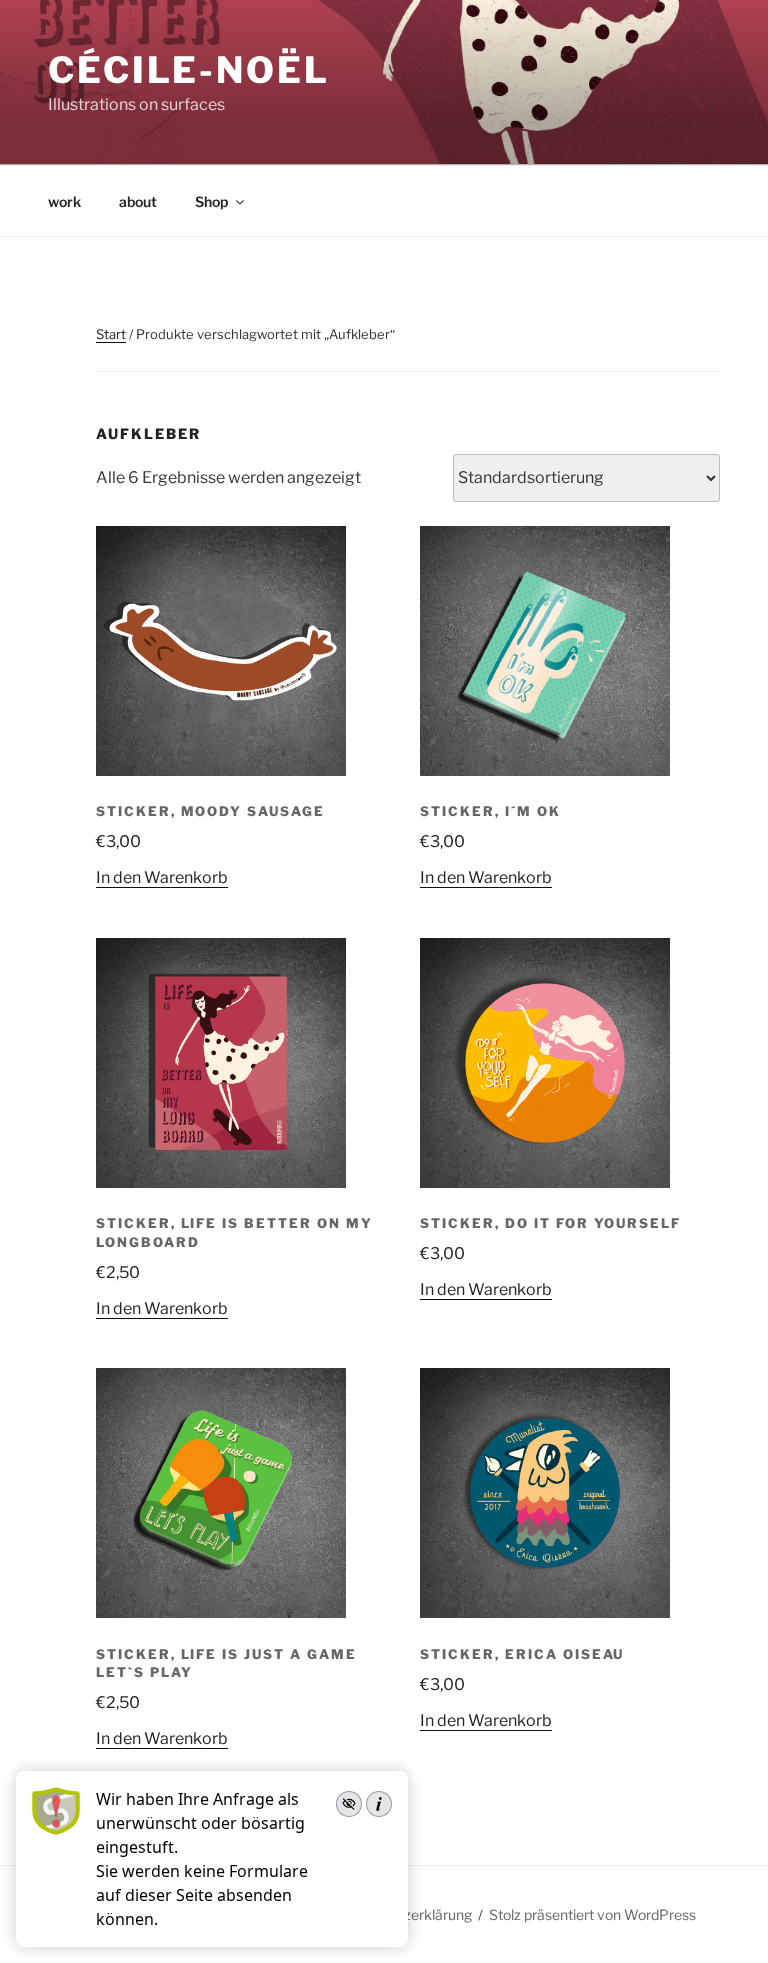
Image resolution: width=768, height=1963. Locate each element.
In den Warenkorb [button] (162, 877)
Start (111, 334)
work (64, 201)
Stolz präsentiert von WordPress (592, 1914)
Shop (211, 201)
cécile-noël (189, 70)
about (138, 201)
